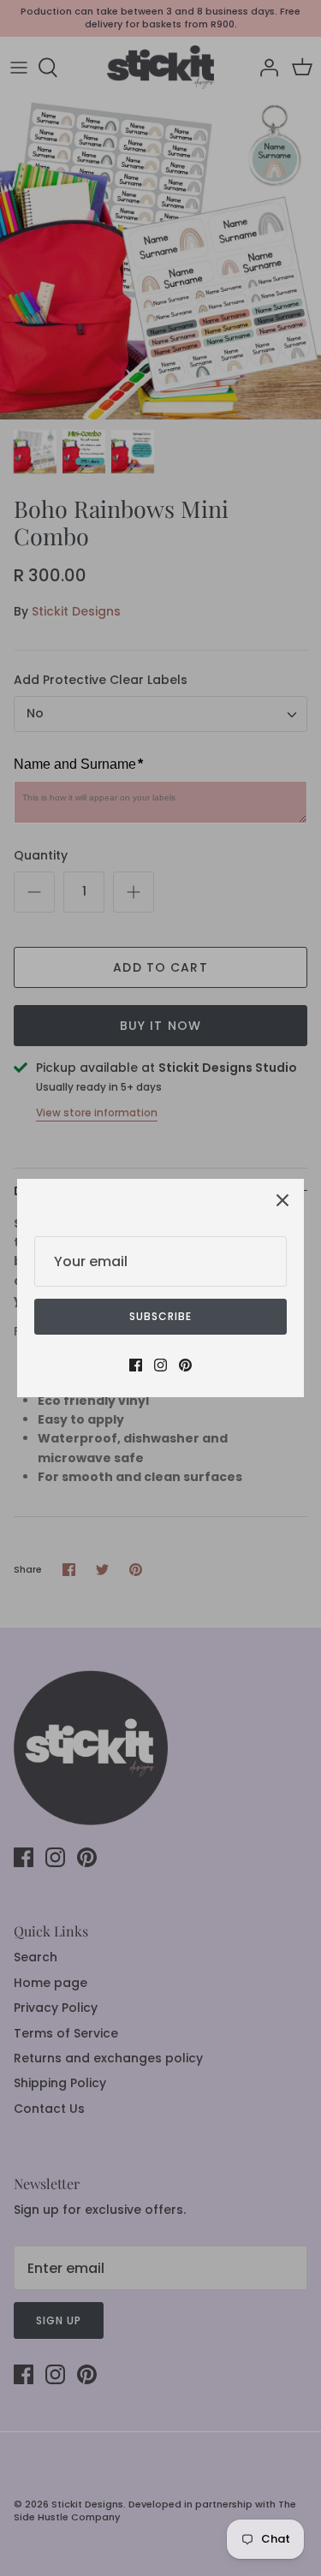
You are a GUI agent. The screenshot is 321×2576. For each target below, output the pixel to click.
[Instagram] (160, 1365)
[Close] (282, 1200)
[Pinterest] (185, 1365)
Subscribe (160, 1316)
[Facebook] (136, 1365)
